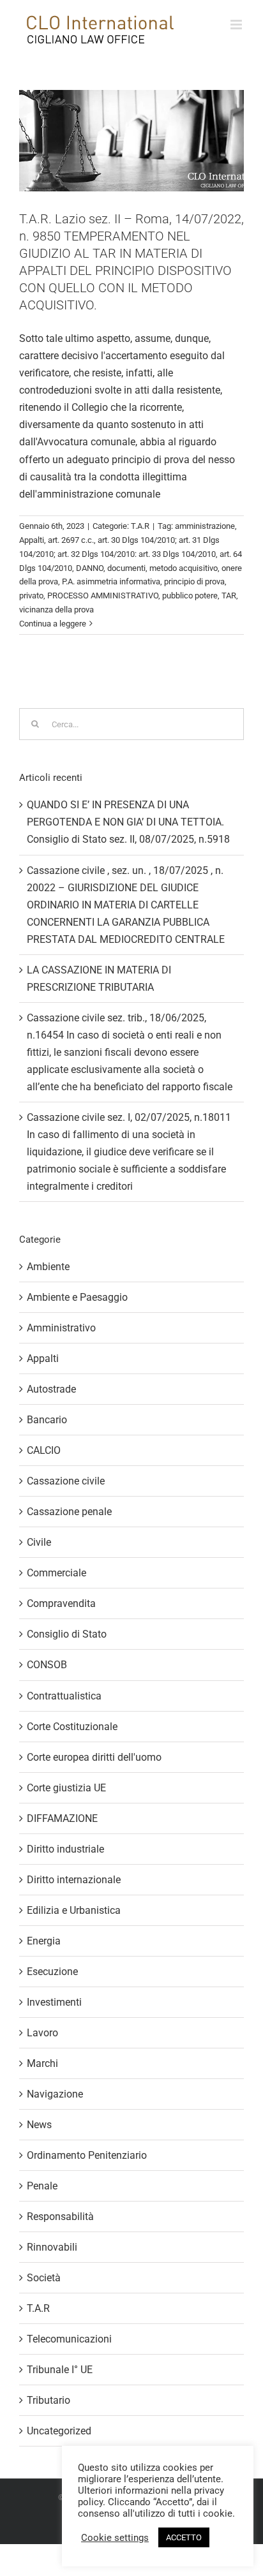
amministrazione (205, 526)
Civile (39, 1542)
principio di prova (194, 581)
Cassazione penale (69, 1512)
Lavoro (42, 2033)
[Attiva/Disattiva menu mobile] (237, 25)
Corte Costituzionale (72, 1727)
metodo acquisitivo (184, 568)
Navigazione (55, 2094)
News (39, 2125)
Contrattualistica (64, 1696)
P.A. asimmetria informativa (111, 581)
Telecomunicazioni (69, 2339)
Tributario (49, 2400)
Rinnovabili (52, 2247)
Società (44, 2278)
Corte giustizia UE (66, 1788)
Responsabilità (60, 2217)
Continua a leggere (53, 624)
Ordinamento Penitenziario (87, 2155)
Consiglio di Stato (67, 1634)
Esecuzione (52, 1972)
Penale (42, 2186)
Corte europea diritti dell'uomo (94, 1757)
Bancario (47, 1420)
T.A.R (140, 526)
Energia (44, 1941)
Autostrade (51, 1389)
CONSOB (47, 1665)
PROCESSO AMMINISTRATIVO (103, 596)
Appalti (32, 540)
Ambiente (48, 1267)
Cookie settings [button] (115, 2538)
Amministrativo (61, 1328)
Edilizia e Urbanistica (74, 1910)
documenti (126, 568)
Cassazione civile (66, 1481)
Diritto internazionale (74, 1880)
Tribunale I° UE (60, 2370)
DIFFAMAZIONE (62, 1818)
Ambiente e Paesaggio (77, 1297)
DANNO (90, 568)
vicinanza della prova (56, 610)
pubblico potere (190, 596)
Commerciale (56, 1573)
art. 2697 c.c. (71, 540)
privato (31, 596)
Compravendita (61, 1603)
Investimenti (54, 2002)
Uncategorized (59, 2431)
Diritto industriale (65, 1849)
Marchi (42, 2063)
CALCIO (44, 1450)
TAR (229, 596)
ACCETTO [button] (184, 2537)
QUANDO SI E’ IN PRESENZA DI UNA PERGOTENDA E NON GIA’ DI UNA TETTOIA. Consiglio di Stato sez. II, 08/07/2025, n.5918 (128, 822)
